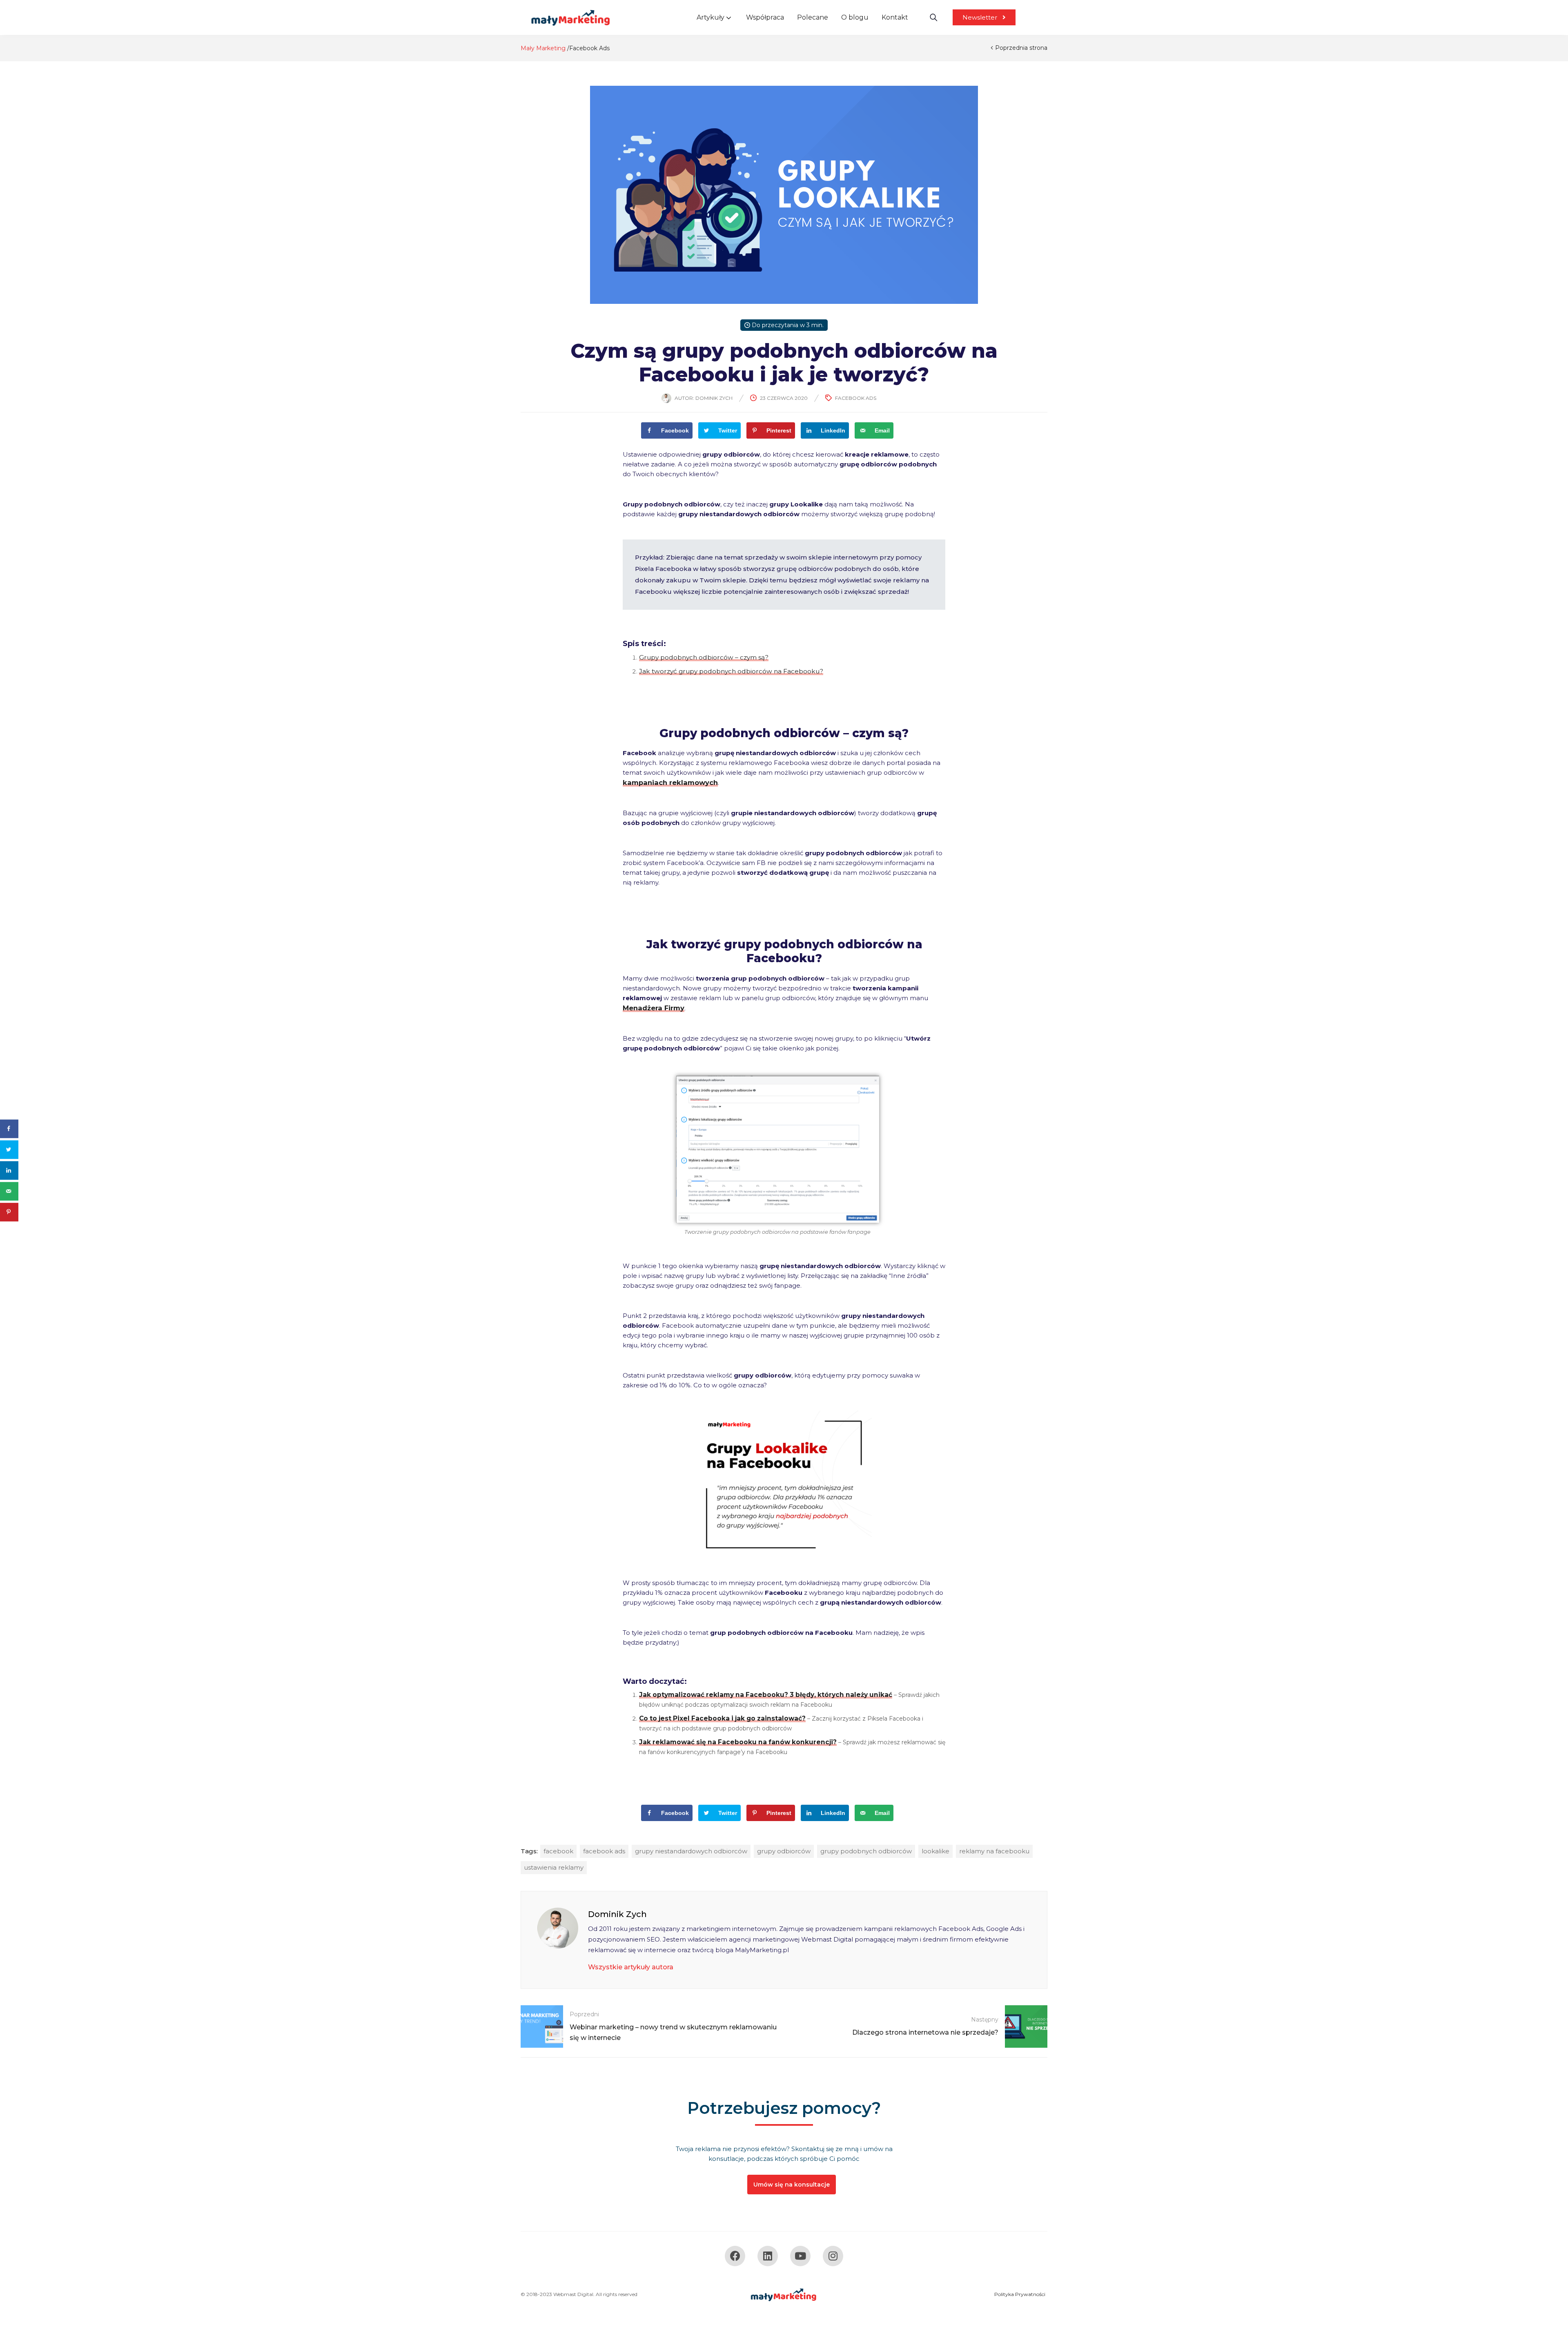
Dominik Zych (714, 398)
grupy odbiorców (784, 1851)
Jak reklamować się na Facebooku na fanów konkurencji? (738, 1742)
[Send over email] (9, 1191)
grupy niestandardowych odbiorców (691, 1851)
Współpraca (765, 17)
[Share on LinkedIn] (9, 1170)
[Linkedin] (768, 2256)
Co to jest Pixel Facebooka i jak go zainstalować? (722, 1718)
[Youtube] (800, 2256)
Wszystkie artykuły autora (631, 1967)
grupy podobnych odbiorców (866, 1851)
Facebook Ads (589, 48)
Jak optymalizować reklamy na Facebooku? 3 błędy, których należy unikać (766, 1695)
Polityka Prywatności (1020, 2294)
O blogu (855, 17)
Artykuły (711, 17)
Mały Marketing (543, 48)
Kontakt (895, 17)
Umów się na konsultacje (792, 2185)
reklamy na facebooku (994, 1851)
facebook (558, 1851)
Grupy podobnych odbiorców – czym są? (704, 657)
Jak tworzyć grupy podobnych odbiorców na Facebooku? (731, 671)
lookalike (935, 1851)
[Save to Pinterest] (9, 1212)
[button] (984, 17)
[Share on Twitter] (9, 1149)
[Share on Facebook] (9, 1129)
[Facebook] (735, 2256)
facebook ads (604, 1851)
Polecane (813, 17)
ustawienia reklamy (554, 1867)
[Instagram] (833, 2256)
